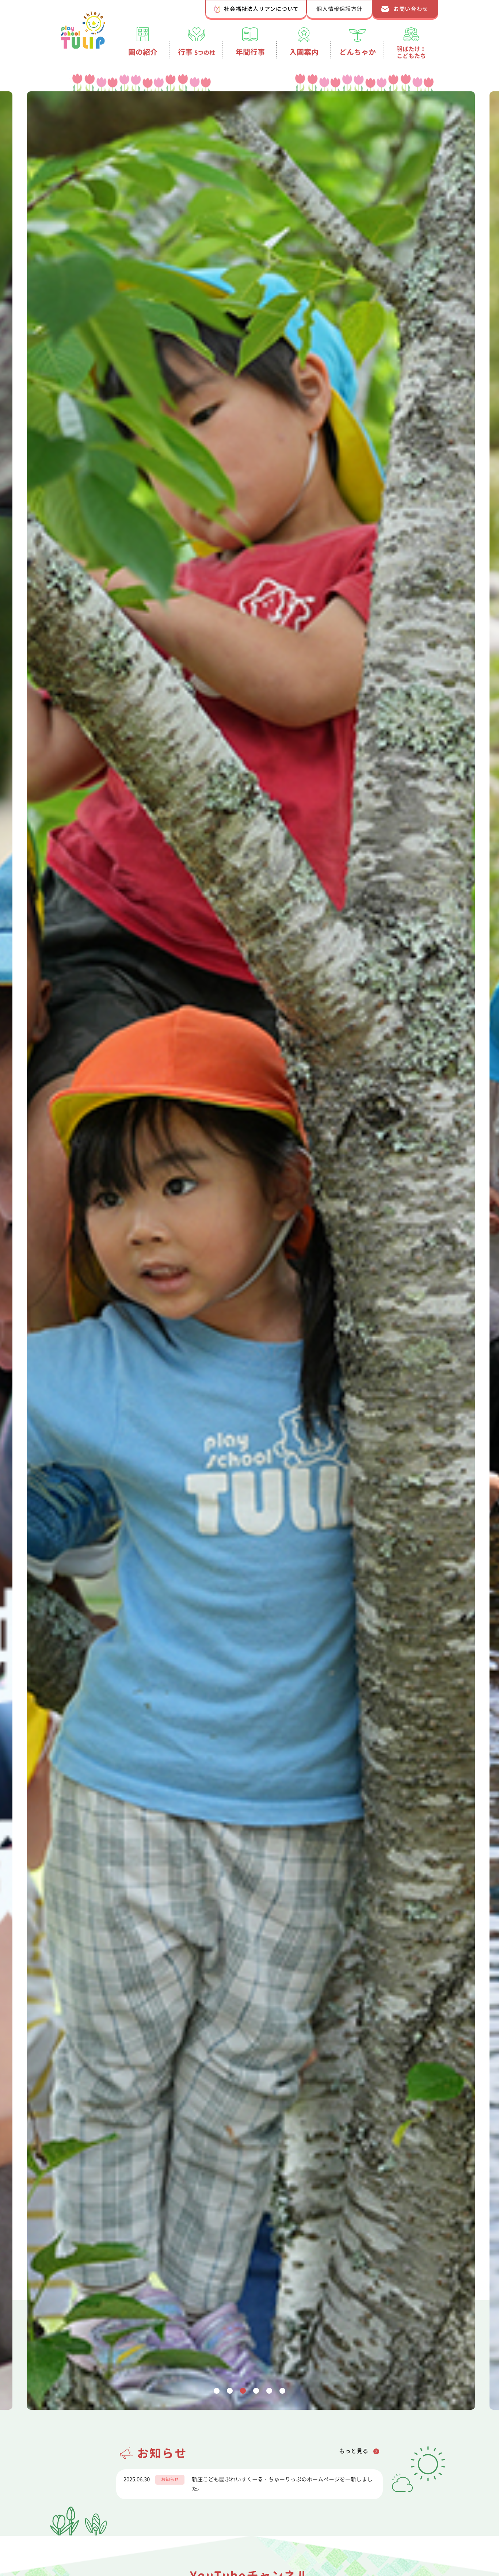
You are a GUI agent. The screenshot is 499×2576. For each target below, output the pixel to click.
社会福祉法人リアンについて (261, 9)
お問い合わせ (411, 9)
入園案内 (304, 52)
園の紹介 (143, 52)
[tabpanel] (249, 1251)
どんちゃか (358, 52)
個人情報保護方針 (339, 9)
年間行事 (250, 52)
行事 (197, 52)
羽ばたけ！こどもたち (411, 52)
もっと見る (354, 2451)
